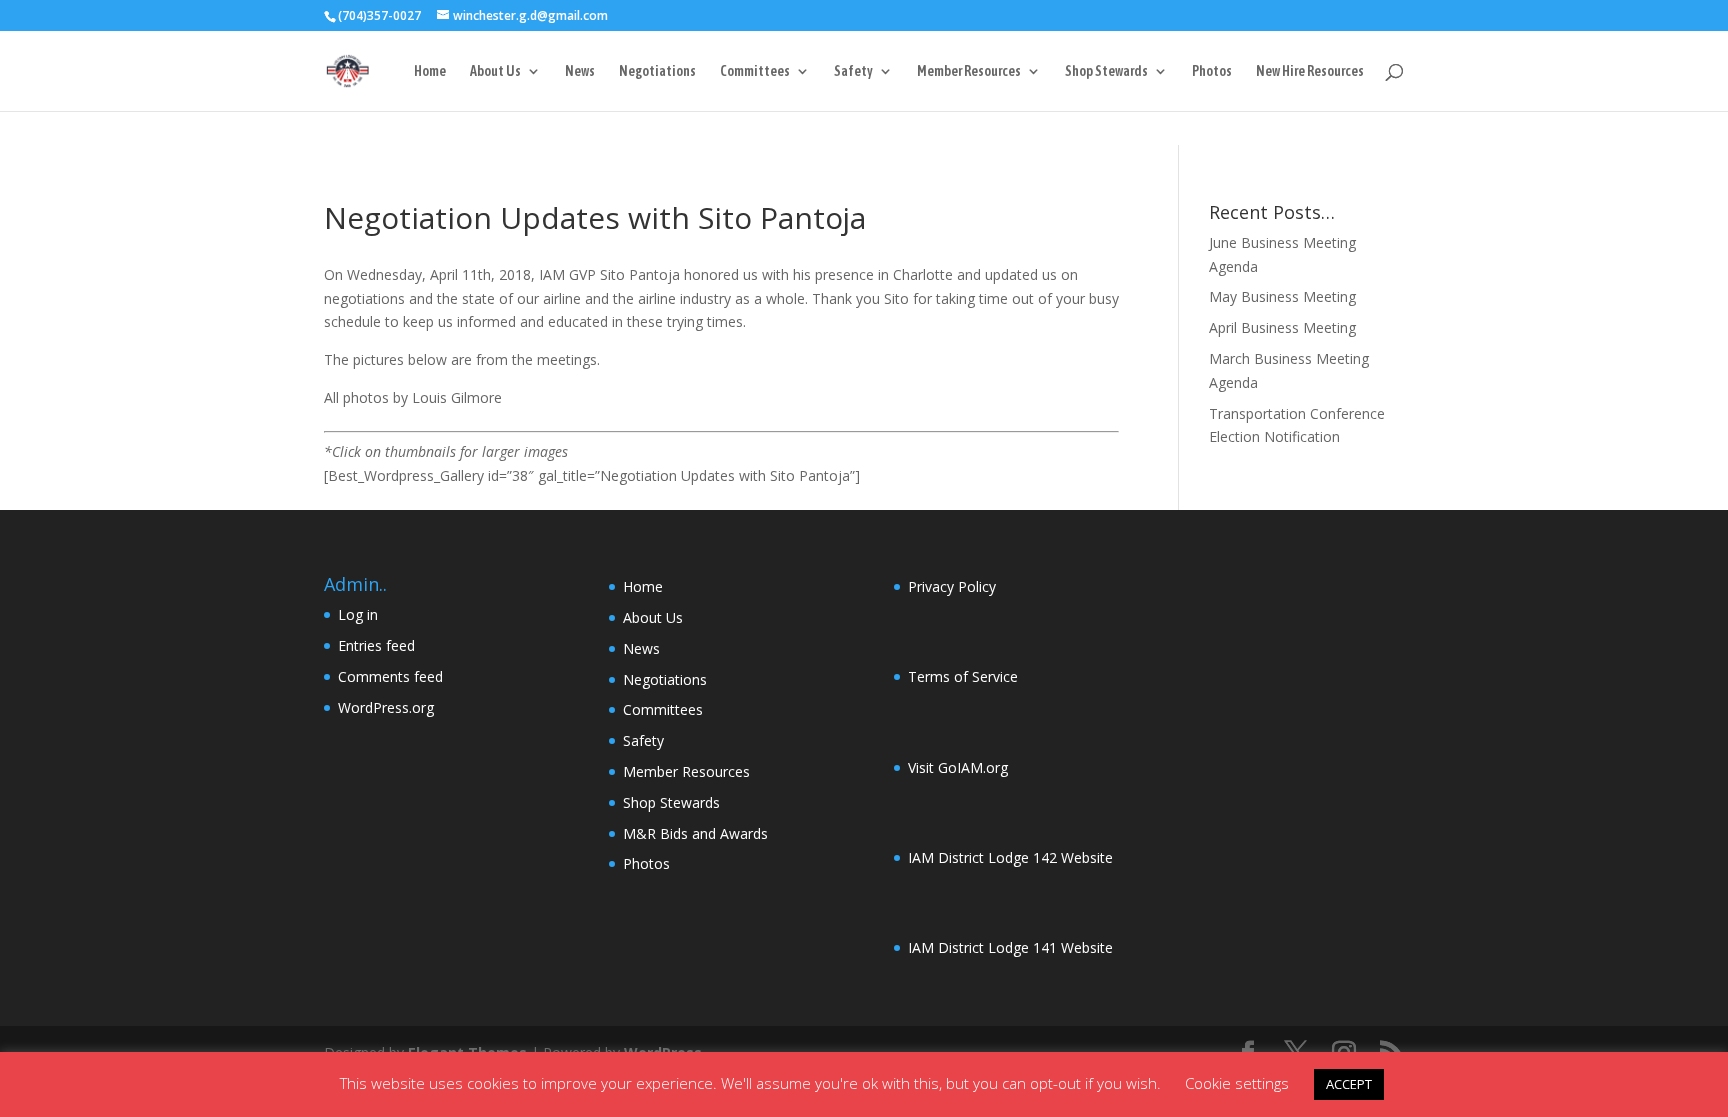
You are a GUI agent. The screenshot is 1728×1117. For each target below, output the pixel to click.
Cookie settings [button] (1237, 1083)
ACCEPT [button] (1349, 1084)
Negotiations (657, 71)
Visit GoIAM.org (958, 767)
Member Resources (969, 71)
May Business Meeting (1282, 296)
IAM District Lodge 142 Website (1010, 857)
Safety (853, 71)
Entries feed (376, 645)
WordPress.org (386, 707)
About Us (495, 71)
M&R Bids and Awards (695, 833)
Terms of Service (963, 676)
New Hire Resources (1310, 71)
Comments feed (390, 676)
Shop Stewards (1106, 71)
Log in (358, 614)
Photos (1212, 71)
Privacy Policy (952, 586)
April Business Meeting (1282, 327)
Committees (755, 71)
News (580, 71)
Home (430, 71)
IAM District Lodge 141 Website (1010, 947)
